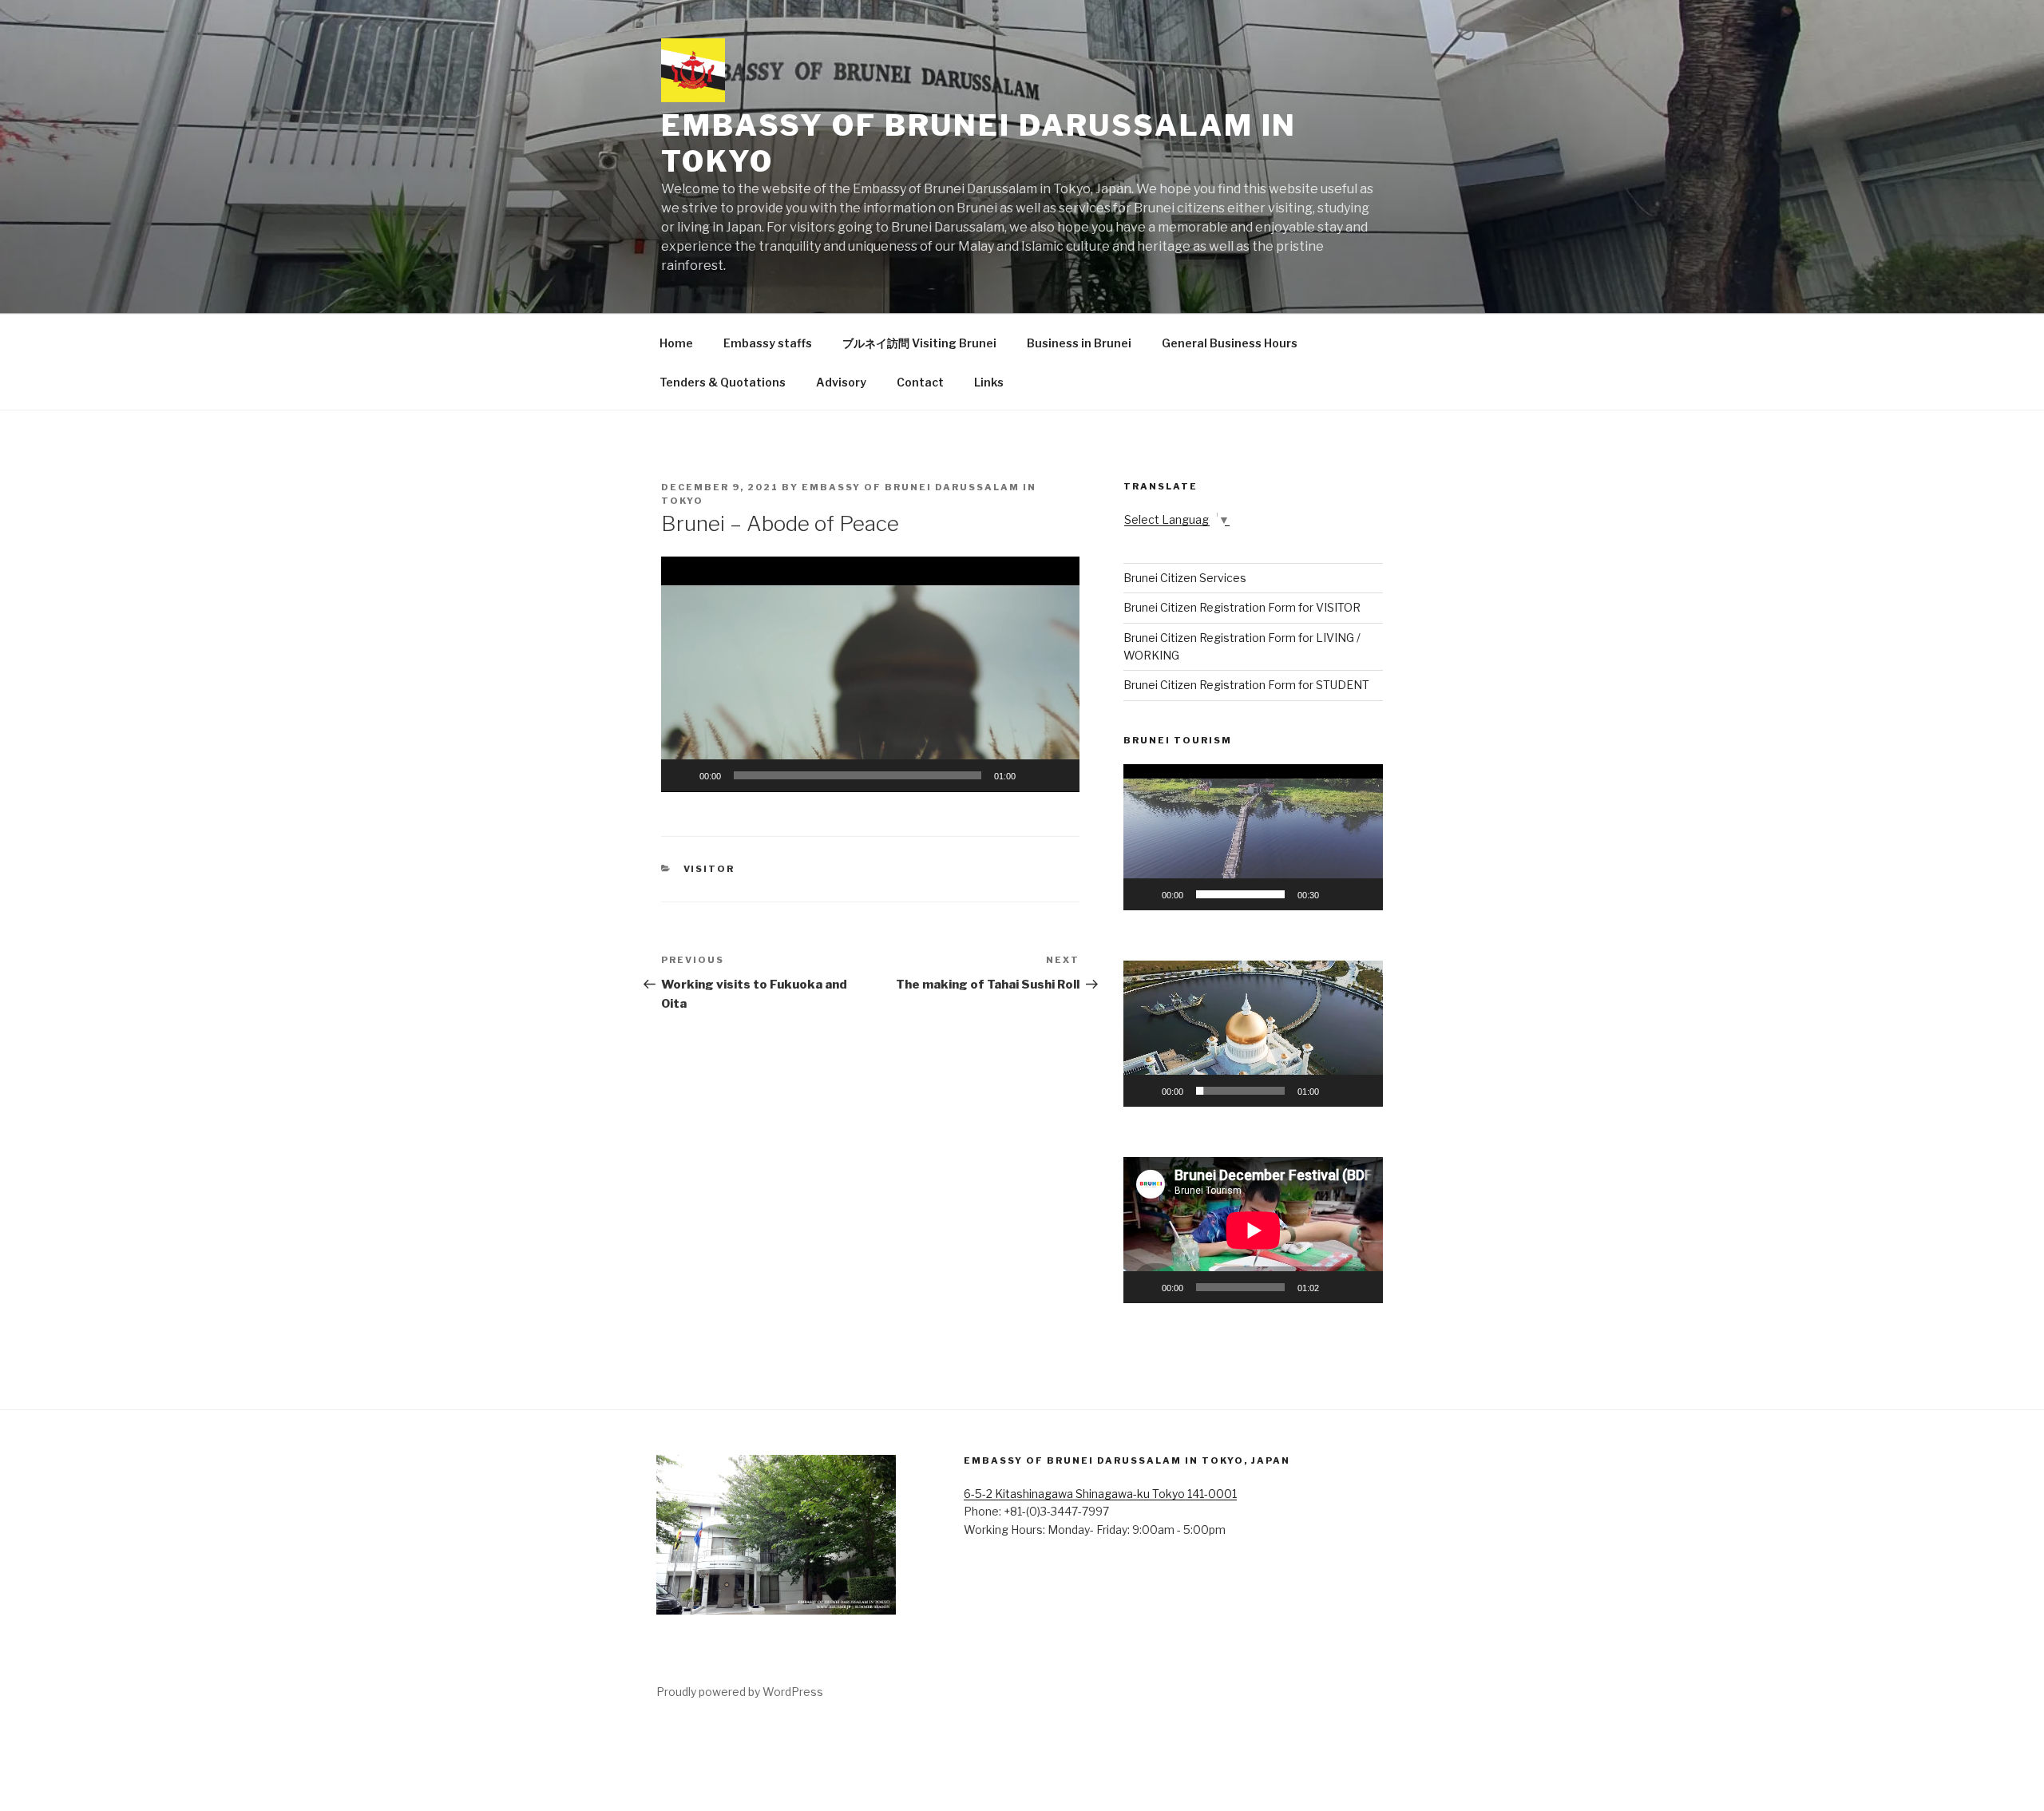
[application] (870, 674)
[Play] (682, 775)
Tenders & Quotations (723, 382)
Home (676, 343)
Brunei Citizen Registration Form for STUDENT (1246, 685)
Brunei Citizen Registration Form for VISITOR (1242, 607)
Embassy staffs (768, 343)
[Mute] (1033, 775)
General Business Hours (1230, 343)
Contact (920, 382)
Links (989, 382)
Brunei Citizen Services (1185, 578)
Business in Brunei (1079, 343)
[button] (870, 674)
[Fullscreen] (1059, 775)
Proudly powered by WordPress (740, 1692)
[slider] (858, 775)
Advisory (841, 382)
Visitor (709, 869)
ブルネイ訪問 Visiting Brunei (919, 343)
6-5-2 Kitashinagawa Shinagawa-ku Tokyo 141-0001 (1100, 1494)
